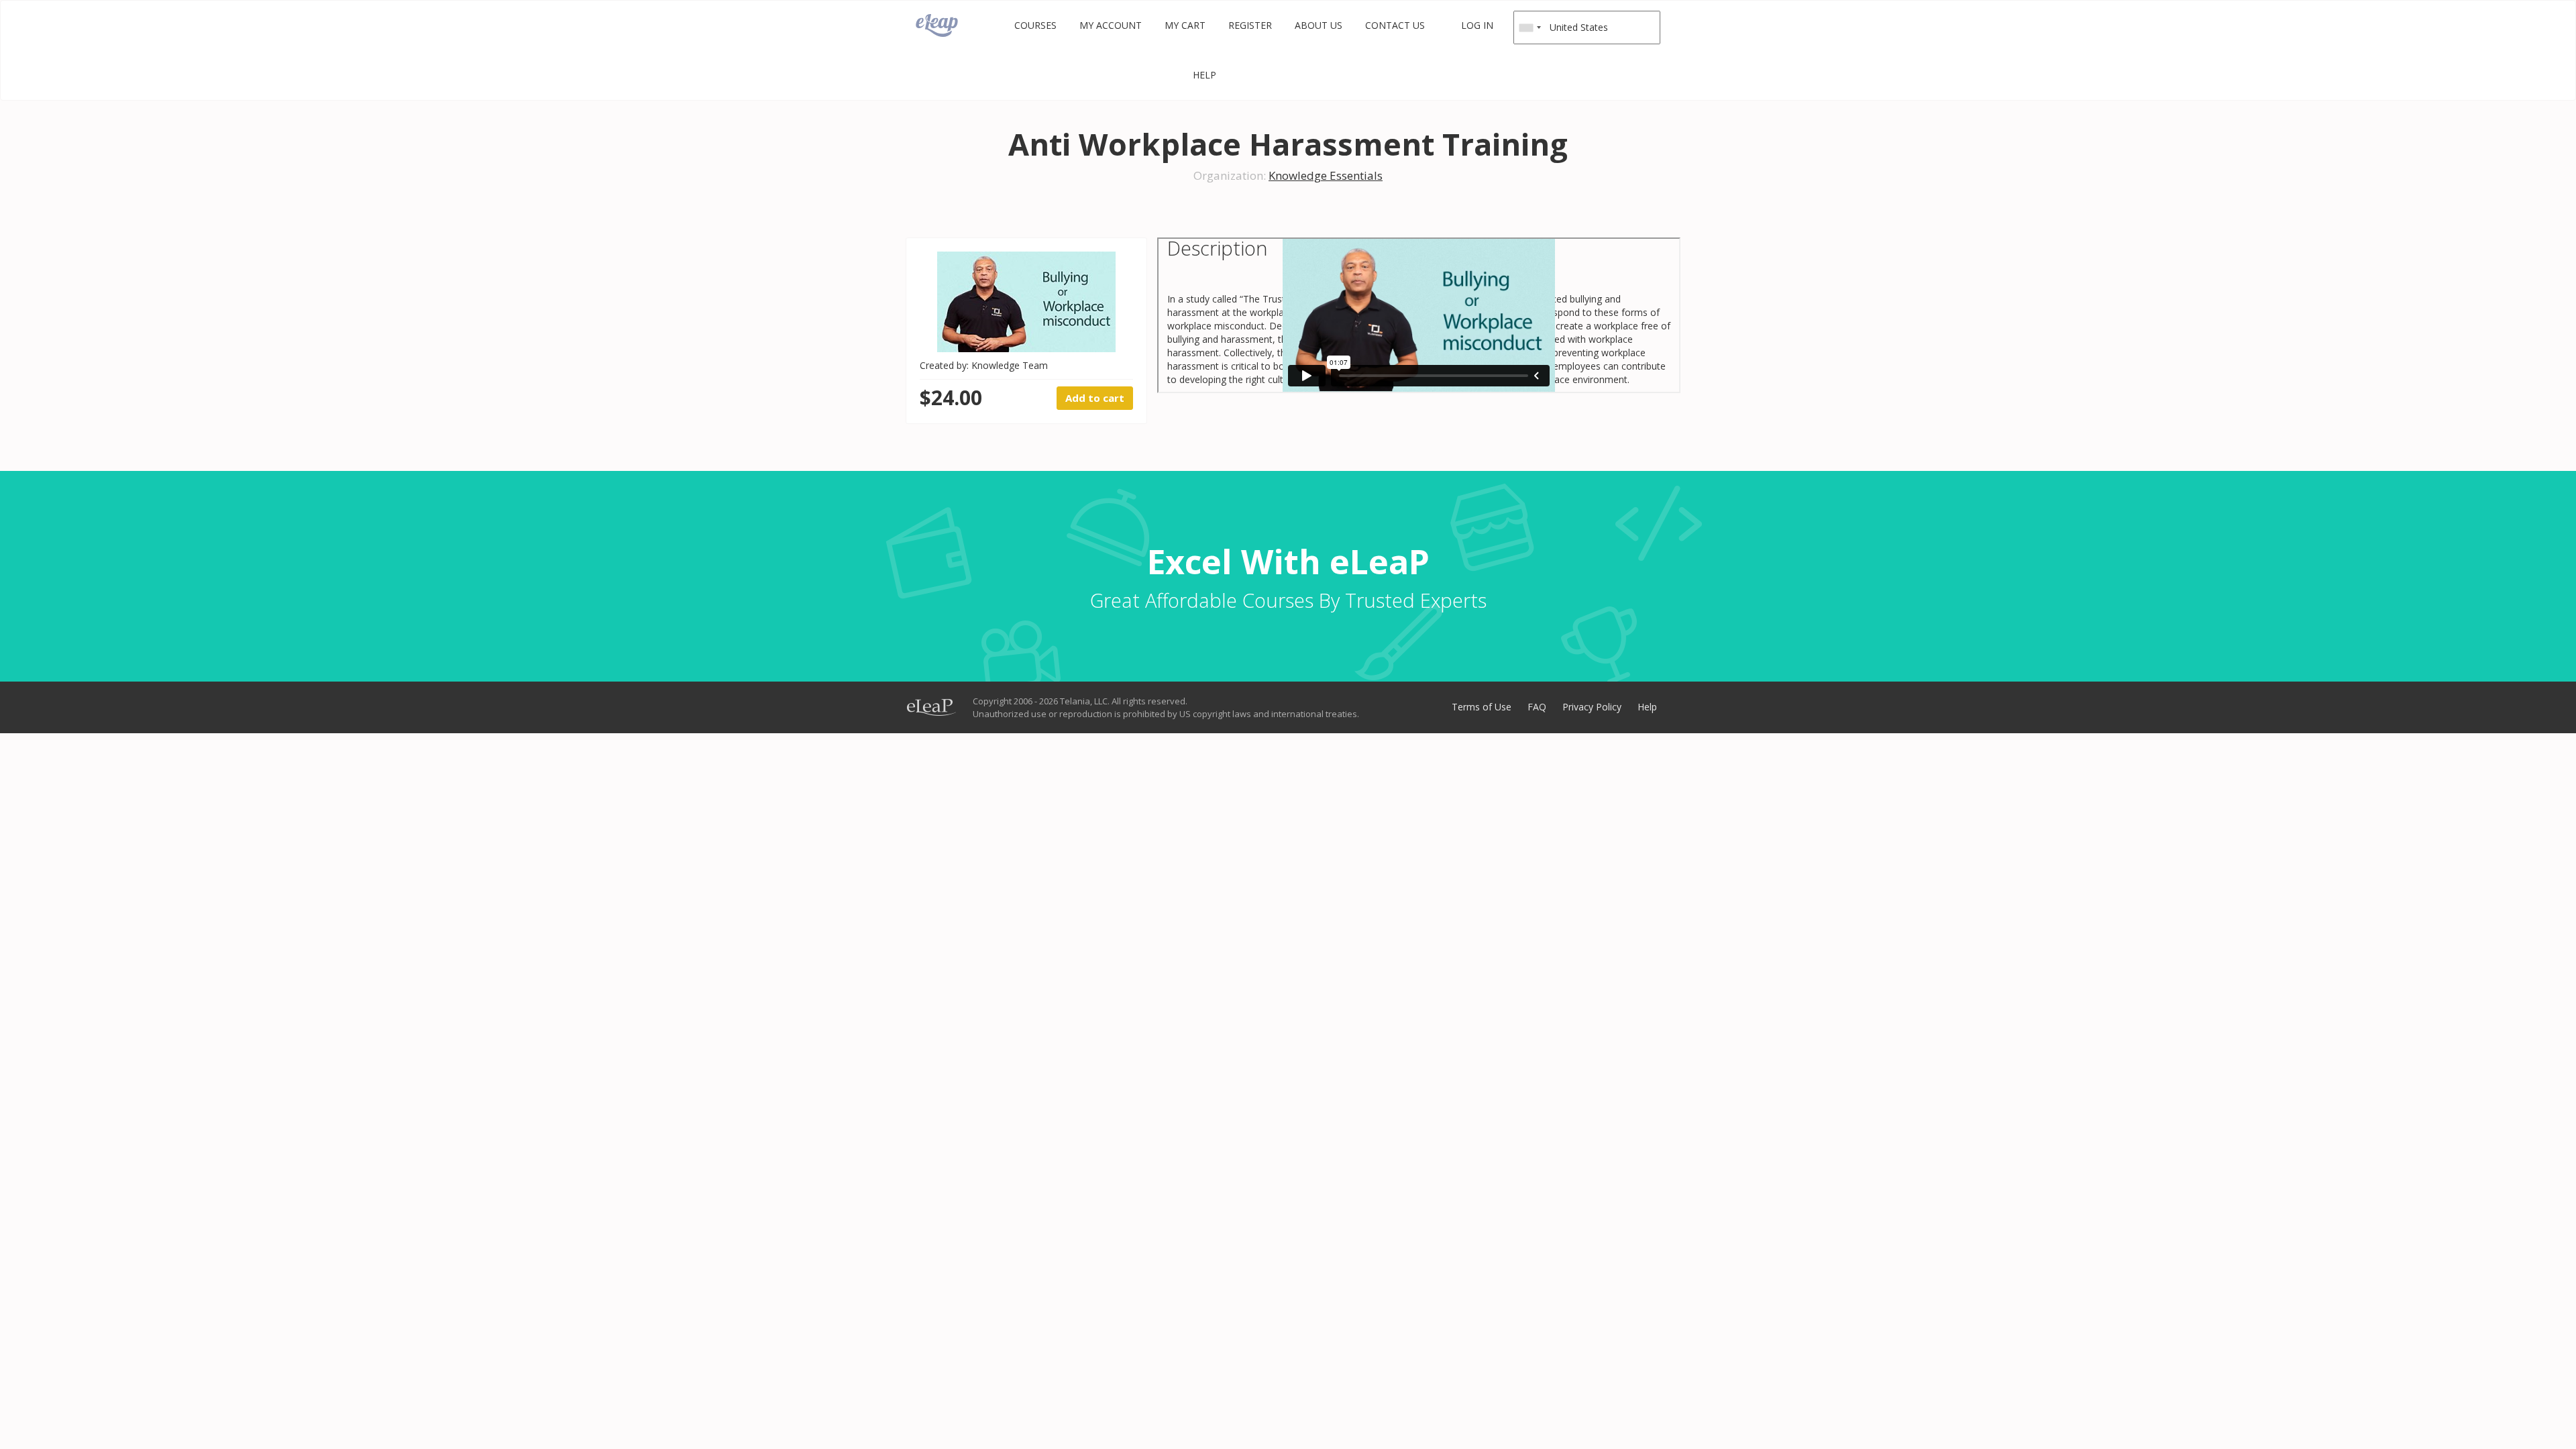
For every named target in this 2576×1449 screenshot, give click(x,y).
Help (1204, 75)
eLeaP (937, 25)
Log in (1477, 25)
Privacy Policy (1592, 707)
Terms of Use (1482, 707)
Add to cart (1095, 398)
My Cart (1185, 25)
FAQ (1537, 707)
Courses (1035, 25)
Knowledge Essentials (1326, 175)
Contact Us (1395, 25)
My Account (1111, 25)
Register (1250, 25)
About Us (1319, 25)
